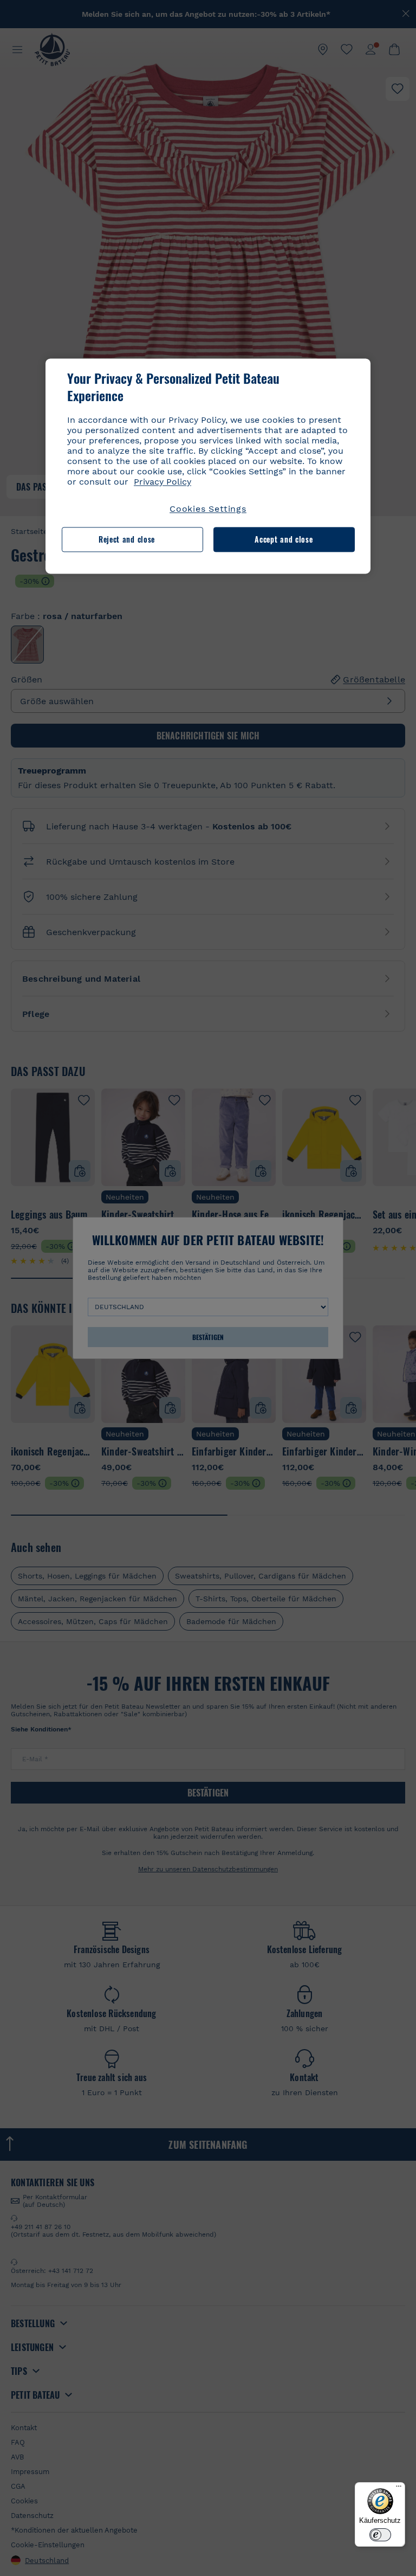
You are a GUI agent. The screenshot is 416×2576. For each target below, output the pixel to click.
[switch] (380, 2535)
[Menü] (399, 2489)
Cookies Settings (208, 509)
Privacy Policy (162, 482)
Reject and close (127, 540)
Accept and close (284, 540)
